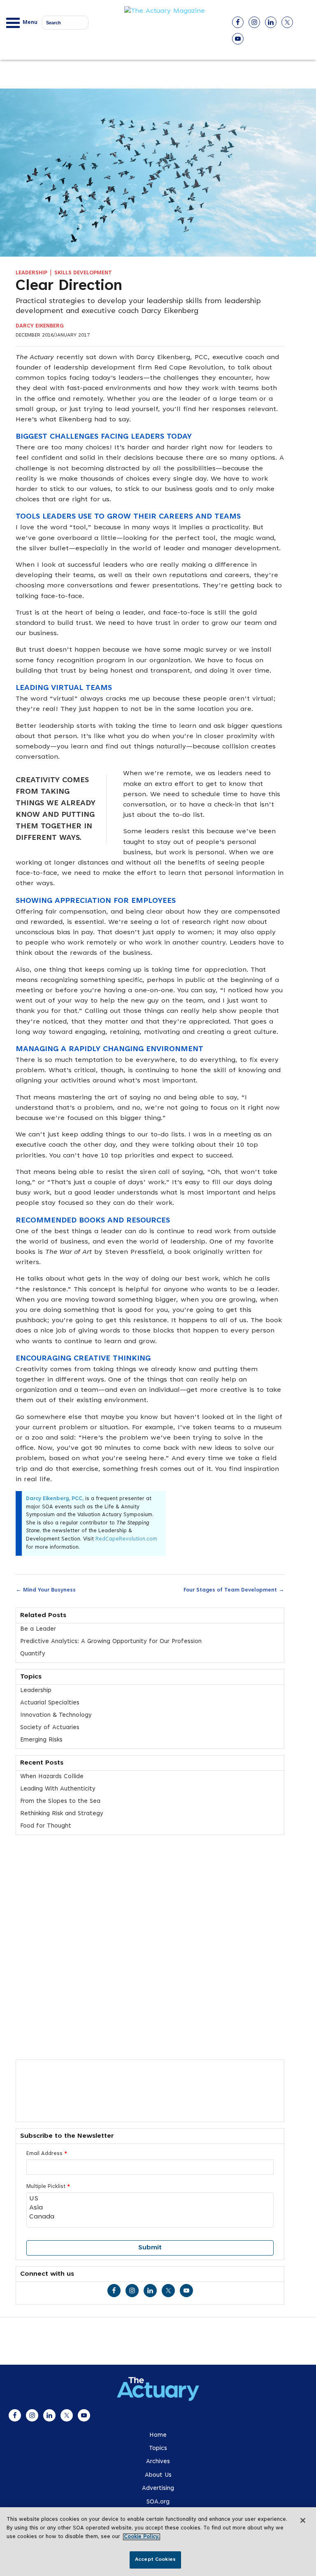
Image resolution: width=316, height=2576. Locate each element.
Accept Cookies (155, 2560)
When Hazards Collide (52, 1777)
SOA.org (158, 2502)
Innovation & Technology (56, 1715)
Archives (158, 2462)
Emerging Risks (41, 1740)
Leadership (31, 273)
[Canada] (150, 2217)
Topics (158, 2449)
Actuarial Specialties (50, 1703)
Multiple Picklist (48, 2187)
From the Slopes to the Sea (60, 1801)
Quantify (33, 1654)
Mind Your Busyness (46, 1590)
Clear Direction (69, 287)
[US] (150, 2199)
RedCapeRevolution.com (126, 1539)
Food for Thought (46, 1826)
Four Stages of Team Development (234, 1590)
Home (158, 2435)
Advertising (158, 2488)
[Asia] (150, 2208)
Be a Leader (38, 1629)
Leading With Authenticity (58, 1789)
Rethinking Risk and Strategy (62, 1814)
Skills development (83, 273)
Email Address (47, 2154)
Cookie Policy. (142, 2537)
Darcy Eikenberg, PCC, (56, 1499)
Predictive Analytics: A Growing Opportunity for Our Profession (111, 1642)
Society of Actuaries (50, 1728)
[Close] (303, 2520)
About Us (158, 2475)
